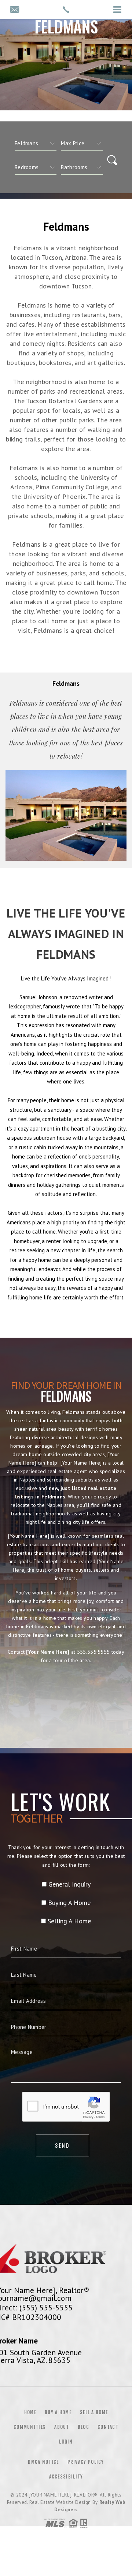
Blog (83, 2427)
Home (30, 2412)
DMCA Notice (43, 2462)
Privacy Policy (86, 2462)
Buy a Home (58, 2412)
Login (66, 2442)
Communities (30, 2427)
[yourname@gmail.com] (14, 10)
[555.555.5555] (66, 10)
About (62, 2427)
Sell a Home (94, 2412)
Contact (108, 2427)
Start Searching (66, 1693)
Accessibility (66, 2477)
